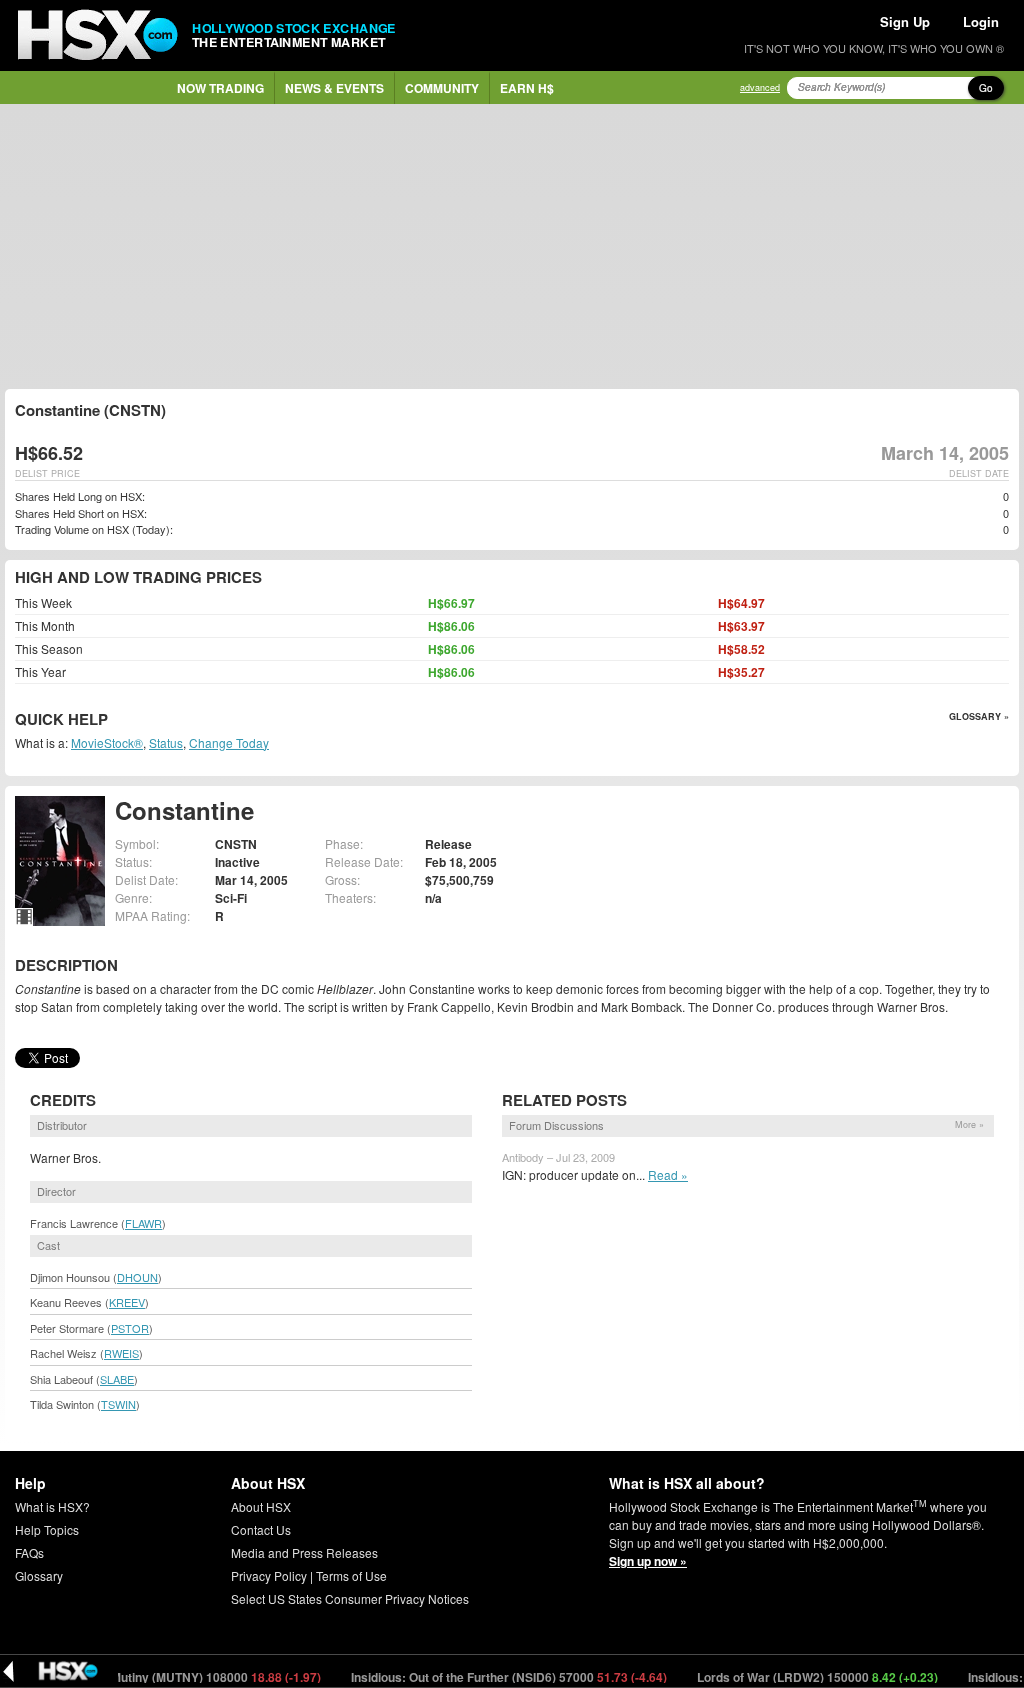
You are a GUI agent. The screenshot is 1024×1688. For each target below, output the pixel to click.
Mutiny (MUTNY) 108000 (195, 1677)
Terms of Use (351, 1575)
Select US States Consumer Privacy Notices (350, 1598)
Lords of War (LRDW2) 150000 (797, 1677)
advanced (760, 87)
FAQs (29, 1552)
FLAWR (143, 1223)
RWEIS (121, 1353)
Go (986, 88)
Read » (668, 1174)
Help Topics (47, 1529)
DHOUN (137, 1277)
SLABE (117, 1379)
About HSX (261, 1506)
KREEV (127, 1302)
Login (981, 21)
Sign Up (905, 21)
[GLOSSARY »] (110, 720)
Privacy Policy (269, 1575)
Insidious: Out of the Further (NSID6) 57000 (488, 1677)
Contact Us (261, 1529)
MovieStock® (107, 742)
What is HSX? (52, 1506)
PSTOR (130, 1328)
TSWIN (118, 1404)
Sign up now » (648, 1561)
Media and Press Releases (304, 1552)
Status (166, 742)
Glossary (39, 1575)
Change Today (229, 742)
